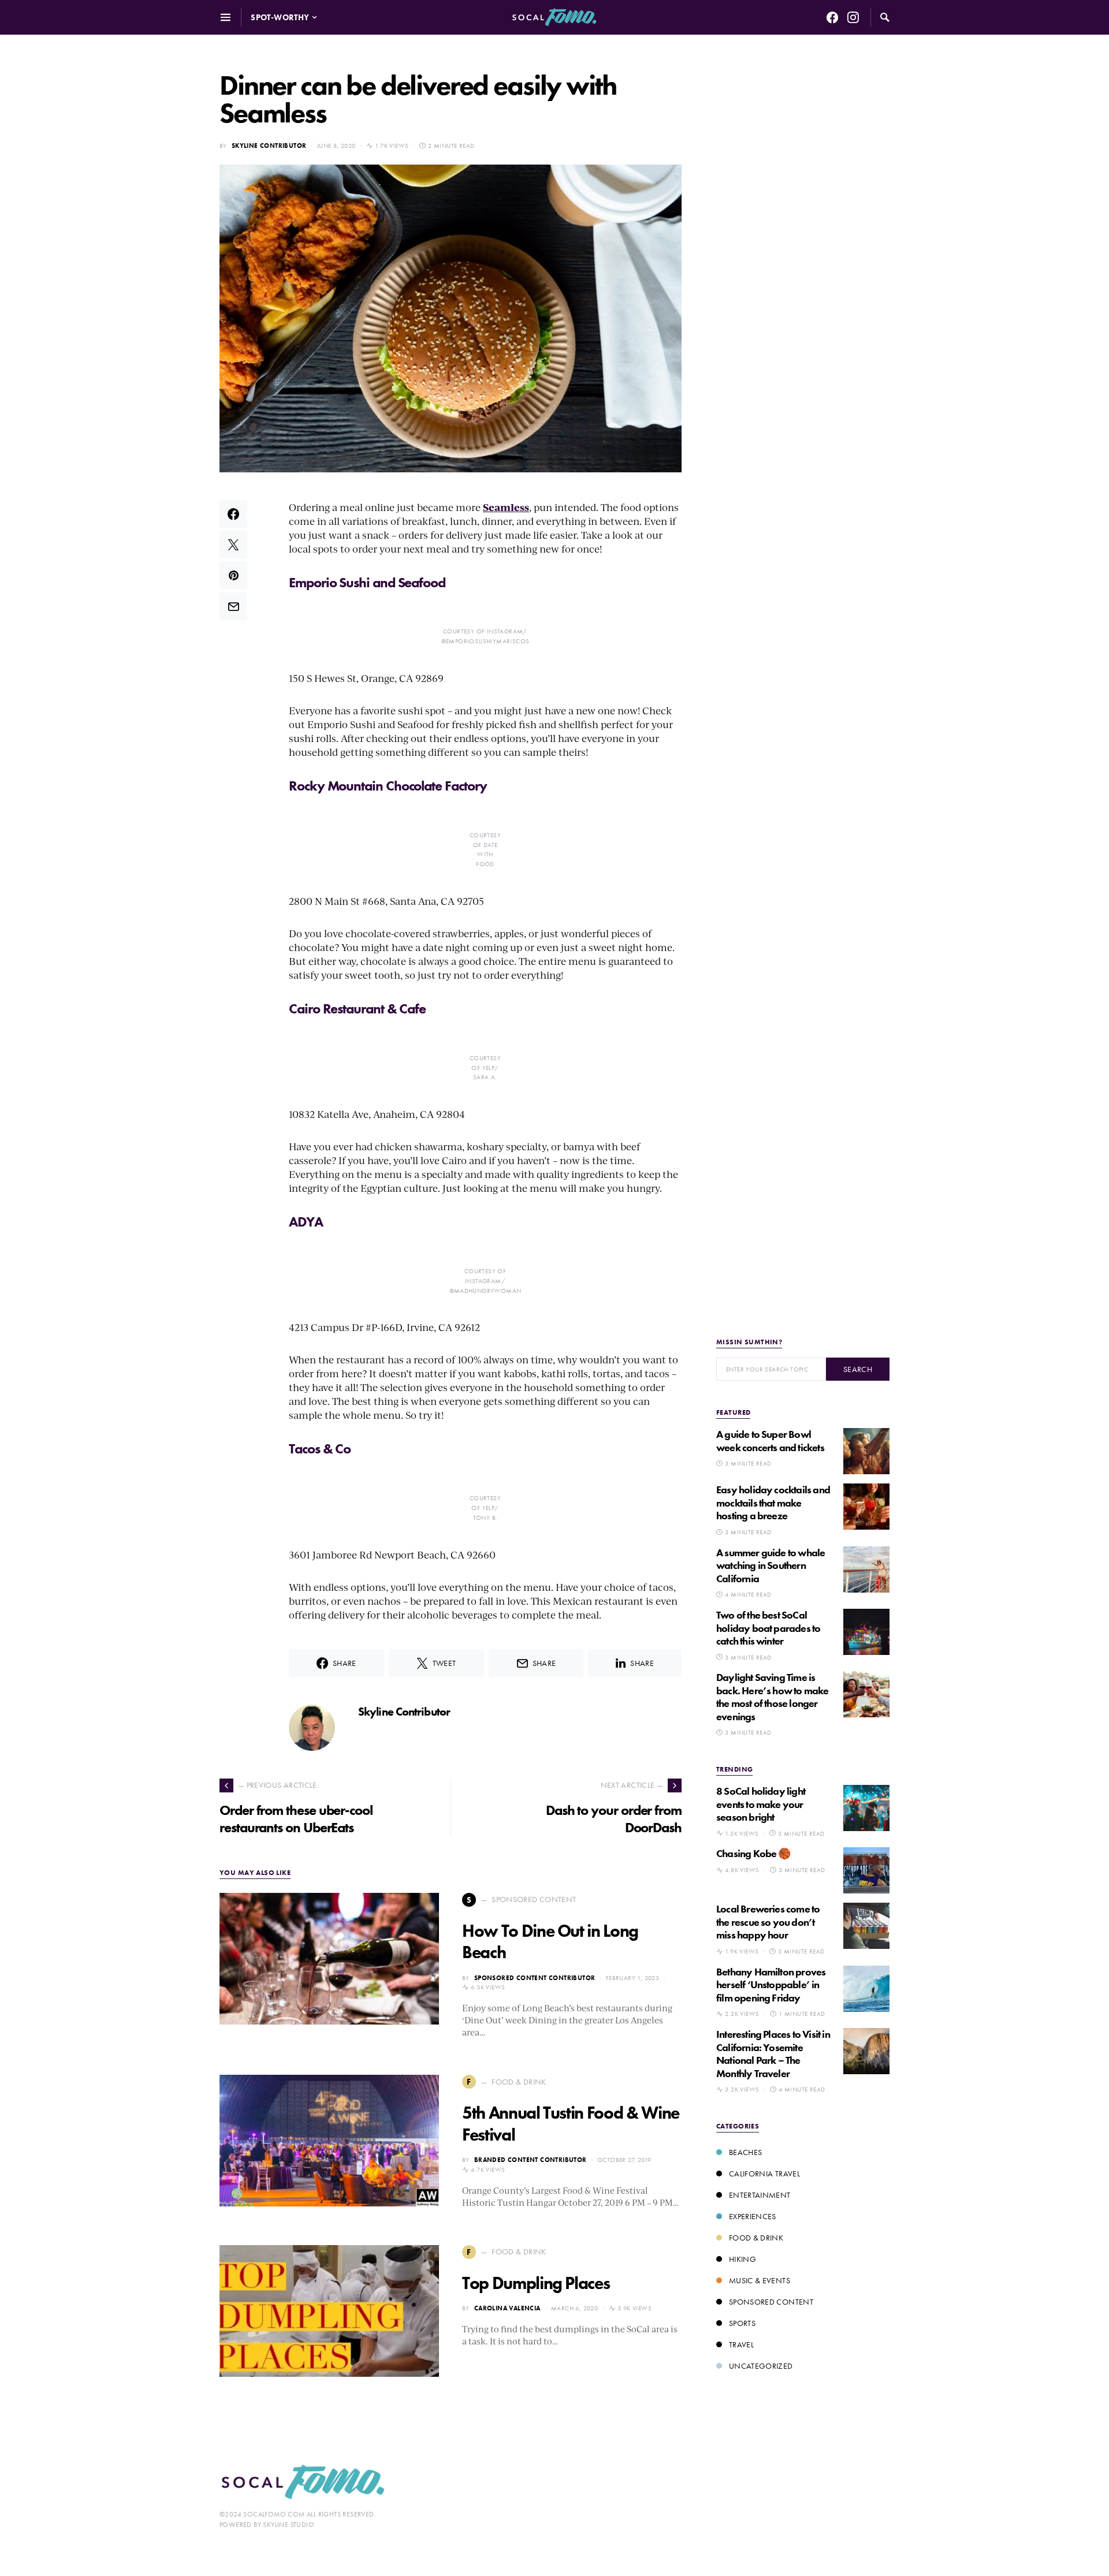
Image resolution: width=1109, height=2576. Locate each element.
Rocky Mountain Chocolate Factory (388, 786)
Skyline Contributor (269, 146)
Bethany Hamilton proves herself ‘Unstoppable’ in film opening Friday (771, 1985)
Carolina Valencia (507, 2308)
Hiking (743, 2259)
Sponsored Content (771, 2302)
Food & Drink (756, 2238)
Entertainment (760, 2195)
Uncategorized (761, 2366)
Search (858, 1369)
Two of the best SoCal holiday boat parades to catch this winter (768, 1628)
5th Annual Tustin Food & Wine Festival (571, 2124)
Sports (742, 2323)
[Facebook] (832, 17)
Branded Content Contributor (531, 2160)
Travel (741, 2344)
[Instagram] (853, 17)
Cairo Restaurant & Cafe (357, 1009)
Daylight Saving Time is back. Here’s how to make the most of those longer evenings (773, 1697)
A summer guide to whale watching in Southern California (771, 1565)
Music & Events (760, 2280)
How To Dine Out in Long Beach (550, 1942)
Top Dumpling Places (536, 2283)
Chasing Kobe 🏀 (753, 1853)
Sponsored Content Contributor (535, 1978)
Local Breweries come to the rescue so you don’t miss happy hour (768, 1922)
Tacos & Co (320, 1449)
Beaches (745, 2152)
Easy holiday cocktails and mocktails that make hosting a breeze (773, 1503)
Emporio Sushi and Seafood (367, 582)
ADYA (306, 1222)
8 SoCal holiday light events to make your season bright (761, 1804)
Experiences (753, 2216)
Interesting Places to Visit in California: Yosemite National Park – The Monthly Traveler (773, 2054)
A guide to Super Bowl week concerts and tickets (770, 1441)
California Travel (764, 2174)
